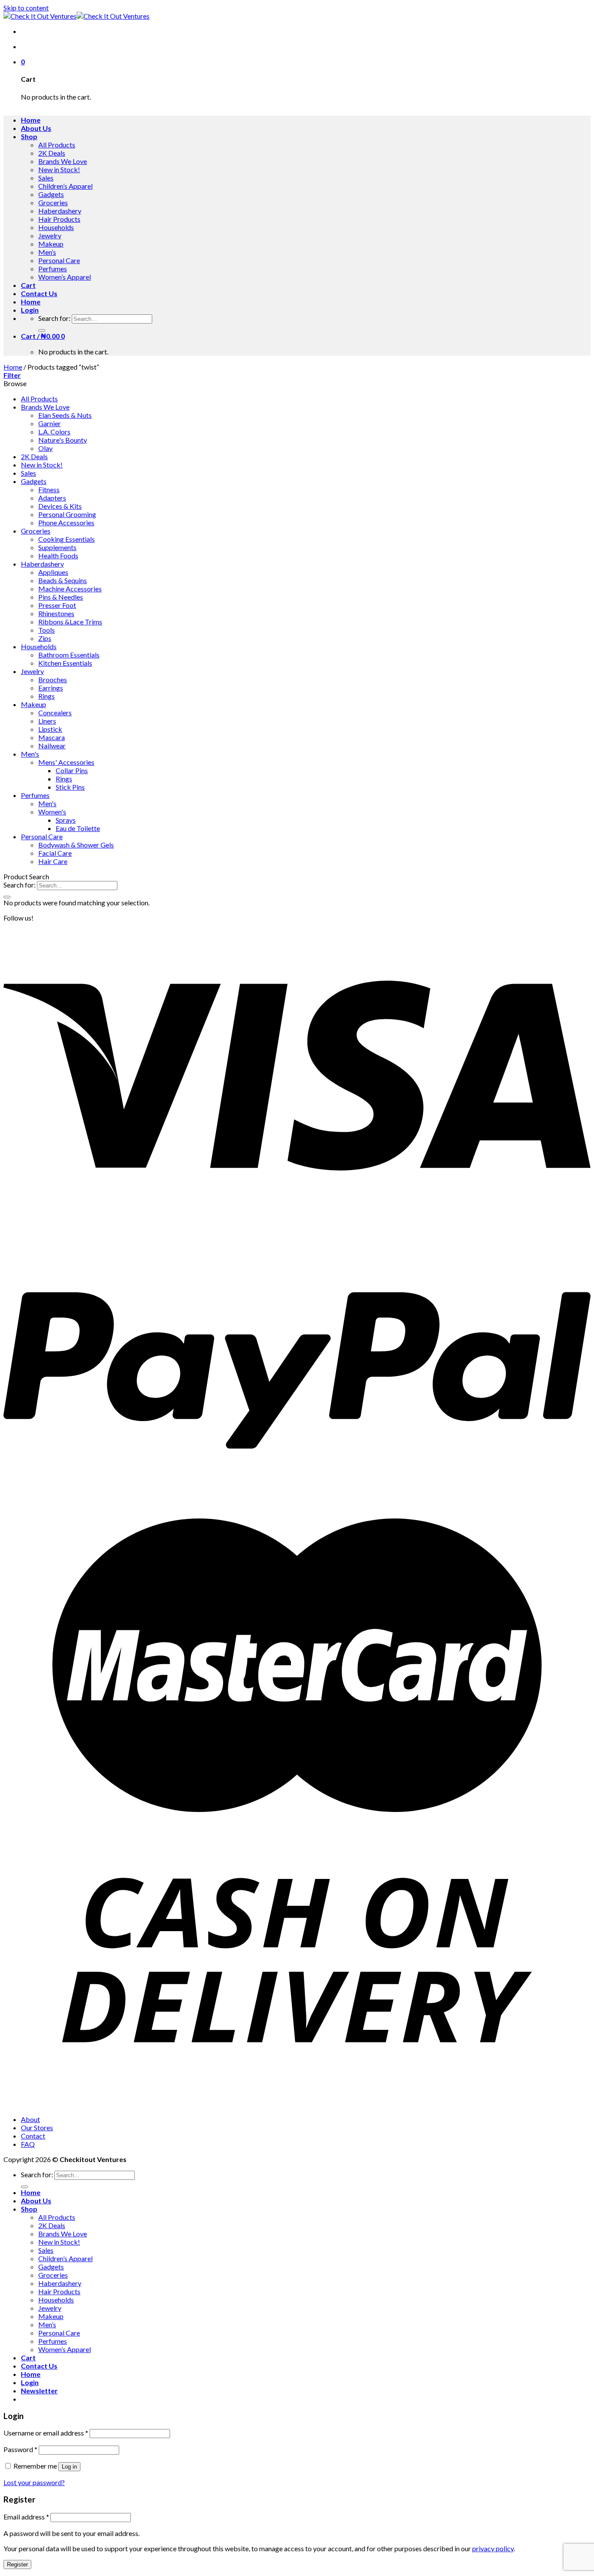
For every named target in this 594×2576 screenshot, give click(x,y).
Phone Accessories (66, 522)
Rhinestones (56, 613)
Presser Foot (57, 605)
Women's (52, 812)
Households (56, 227)
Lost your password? (34, 2482)
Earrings (51, 688)
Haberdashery (60, 211)
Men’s (47, 252)
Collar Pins (72, 770)
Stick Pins (70, 787)
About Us (36, 128)
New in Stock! (59, 169)
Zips (45, 638)
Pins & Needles (61, 597)
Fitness (49, 489)
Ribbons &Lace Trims (70, 622)
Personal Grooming (67, 514)
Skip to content (26, 8)
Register (17, 2564)
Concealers (55, 712)
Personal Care (59, 260)
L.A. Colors (54, 432)
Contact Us (39, 293)
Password (20, 2449)
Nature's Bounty (63, 440)
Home (31, 120)
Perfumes (53, 269)
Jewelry (50, 235)
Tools (47, 630)
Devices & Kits (60, 506)
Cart (28, 285)
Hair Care (53, 861)
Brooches (53, 679)
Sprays (66, 820)
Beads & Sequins (63, 580)
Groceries (53, 202)
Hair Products (59, 219)
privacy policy (493, 2548)
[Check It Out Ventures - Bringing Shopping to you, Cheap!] (77, 16)
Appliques (53, 572)
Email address (26, 2517)
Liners (47, 721)
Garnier (50, 423)
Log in (69, 2467)
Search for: (54, 318)
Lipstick (50, 729)
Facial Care (55, 853)
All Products (57, 145)
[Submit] (42, 330)
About (30, 2119)
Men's (30, 754)
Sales (46, 178)
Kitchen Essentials (65, 663)
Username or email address (46, 2433)
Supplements (57, 547)
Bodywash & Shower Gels (76, 845)
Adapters (52, 498)
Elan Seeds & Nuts (65, 415)
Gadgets (51, 194)
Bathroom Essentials (69, 655)
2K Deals (52, 153)
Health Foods (58, 556)
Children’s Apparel (65, 186)
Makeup (51, 244)
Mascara (52, 737)
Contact (33, 2136)
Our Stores (37, 2127)
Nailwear (52, 746)
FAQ (28, 2144)
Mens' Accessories (66, 762)
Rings (47, 696)
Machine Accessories (70, 589)
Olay (45, 448)
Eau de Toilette (78, 828)
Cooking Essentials (67, 539)
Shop (29, 136)
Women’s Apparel (65, 277)
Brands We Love (63, 161)
